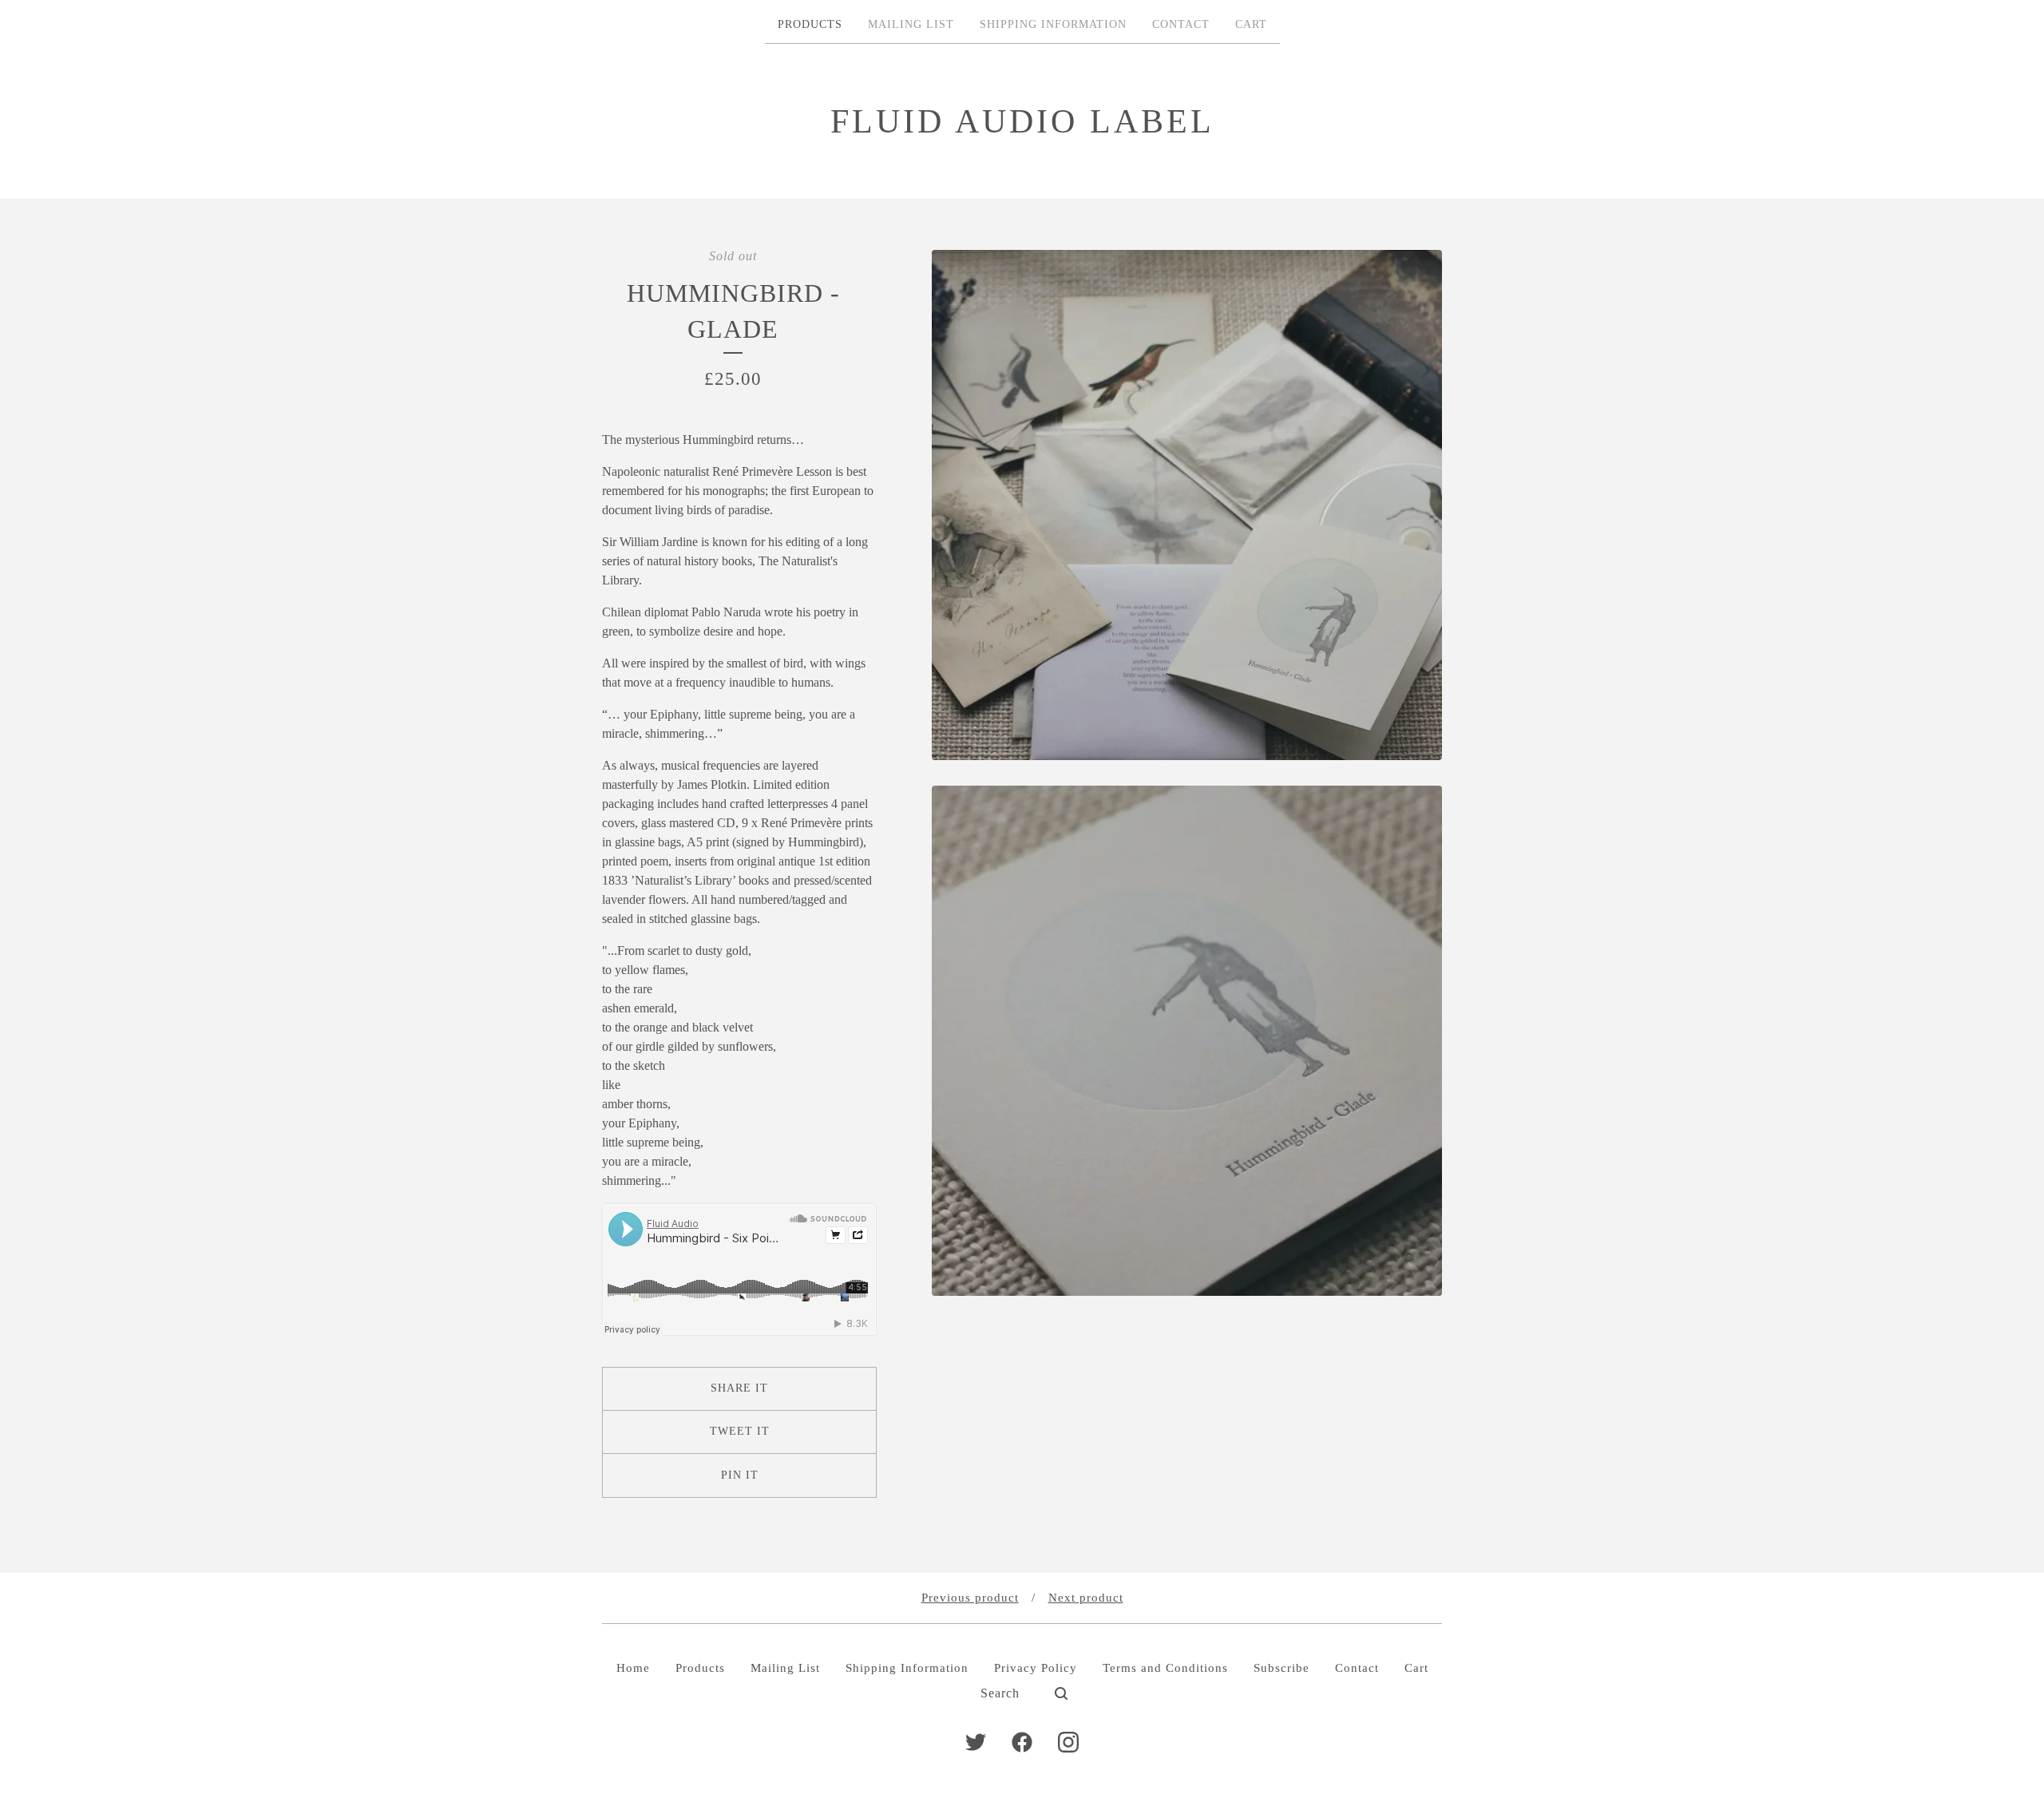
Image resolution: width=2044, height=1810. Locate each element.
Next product (1086, 1598)
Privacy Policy (1036, 1668)
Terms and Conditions (1165, 1668)
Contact (1181, 24)
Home (633, 1668)
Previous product (970, 1598)
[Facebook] (1022, 1742)
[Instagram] (1068, 1742)
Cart (1251, 24)
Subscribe (1281, 1668)
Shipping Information (1053, 24)
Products (810, 24)
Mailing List (911, 24)
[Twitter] (976, 1742)
